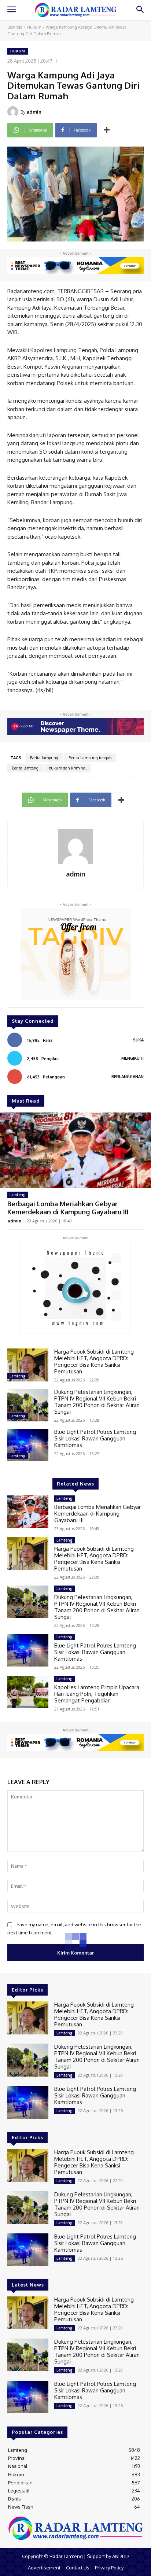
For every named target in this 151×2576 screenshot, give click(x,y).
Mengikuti (132, 1058)
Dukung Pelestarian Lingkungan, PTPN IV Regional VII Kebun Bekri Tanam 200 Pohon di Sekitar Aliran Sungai (97, 1402)
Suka (138, 1040)
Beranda (15, 27)
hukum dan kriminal (68, 768)
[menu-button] (11, 10)
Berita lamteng (25, 768)
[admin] (14, 112)
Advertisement (44, 2568)
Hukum (34, 27)
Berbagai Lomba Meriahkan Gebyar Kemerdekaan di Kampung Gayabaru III (68, 1208)
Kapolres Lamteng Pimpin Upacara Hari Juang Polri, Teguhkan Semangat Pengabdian (97, 1694)
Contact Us (78, 2568)
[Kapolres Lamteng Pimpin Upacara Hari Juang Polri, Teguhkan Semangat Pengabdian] (28, 1692)
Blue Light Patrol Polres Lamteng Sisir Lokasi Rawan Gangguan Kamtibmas (95, 1438)
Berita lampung (44, 758)
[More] (107, 130)
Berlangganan (128, 1077)
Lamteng (18, 1195)
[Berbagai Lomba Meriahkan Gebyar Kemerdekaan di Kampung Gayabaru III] (75, 1150)
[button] (140, 10)
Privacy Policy (109, 2568)
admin (34, 112)
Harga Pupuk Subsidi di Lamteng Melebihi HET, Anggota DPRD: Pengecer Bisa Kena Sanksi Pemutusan (94, 1361)
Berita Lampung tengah (90, 758)
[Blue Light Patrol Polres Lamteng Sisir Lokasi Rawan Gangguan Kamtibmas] (28, 1445)
